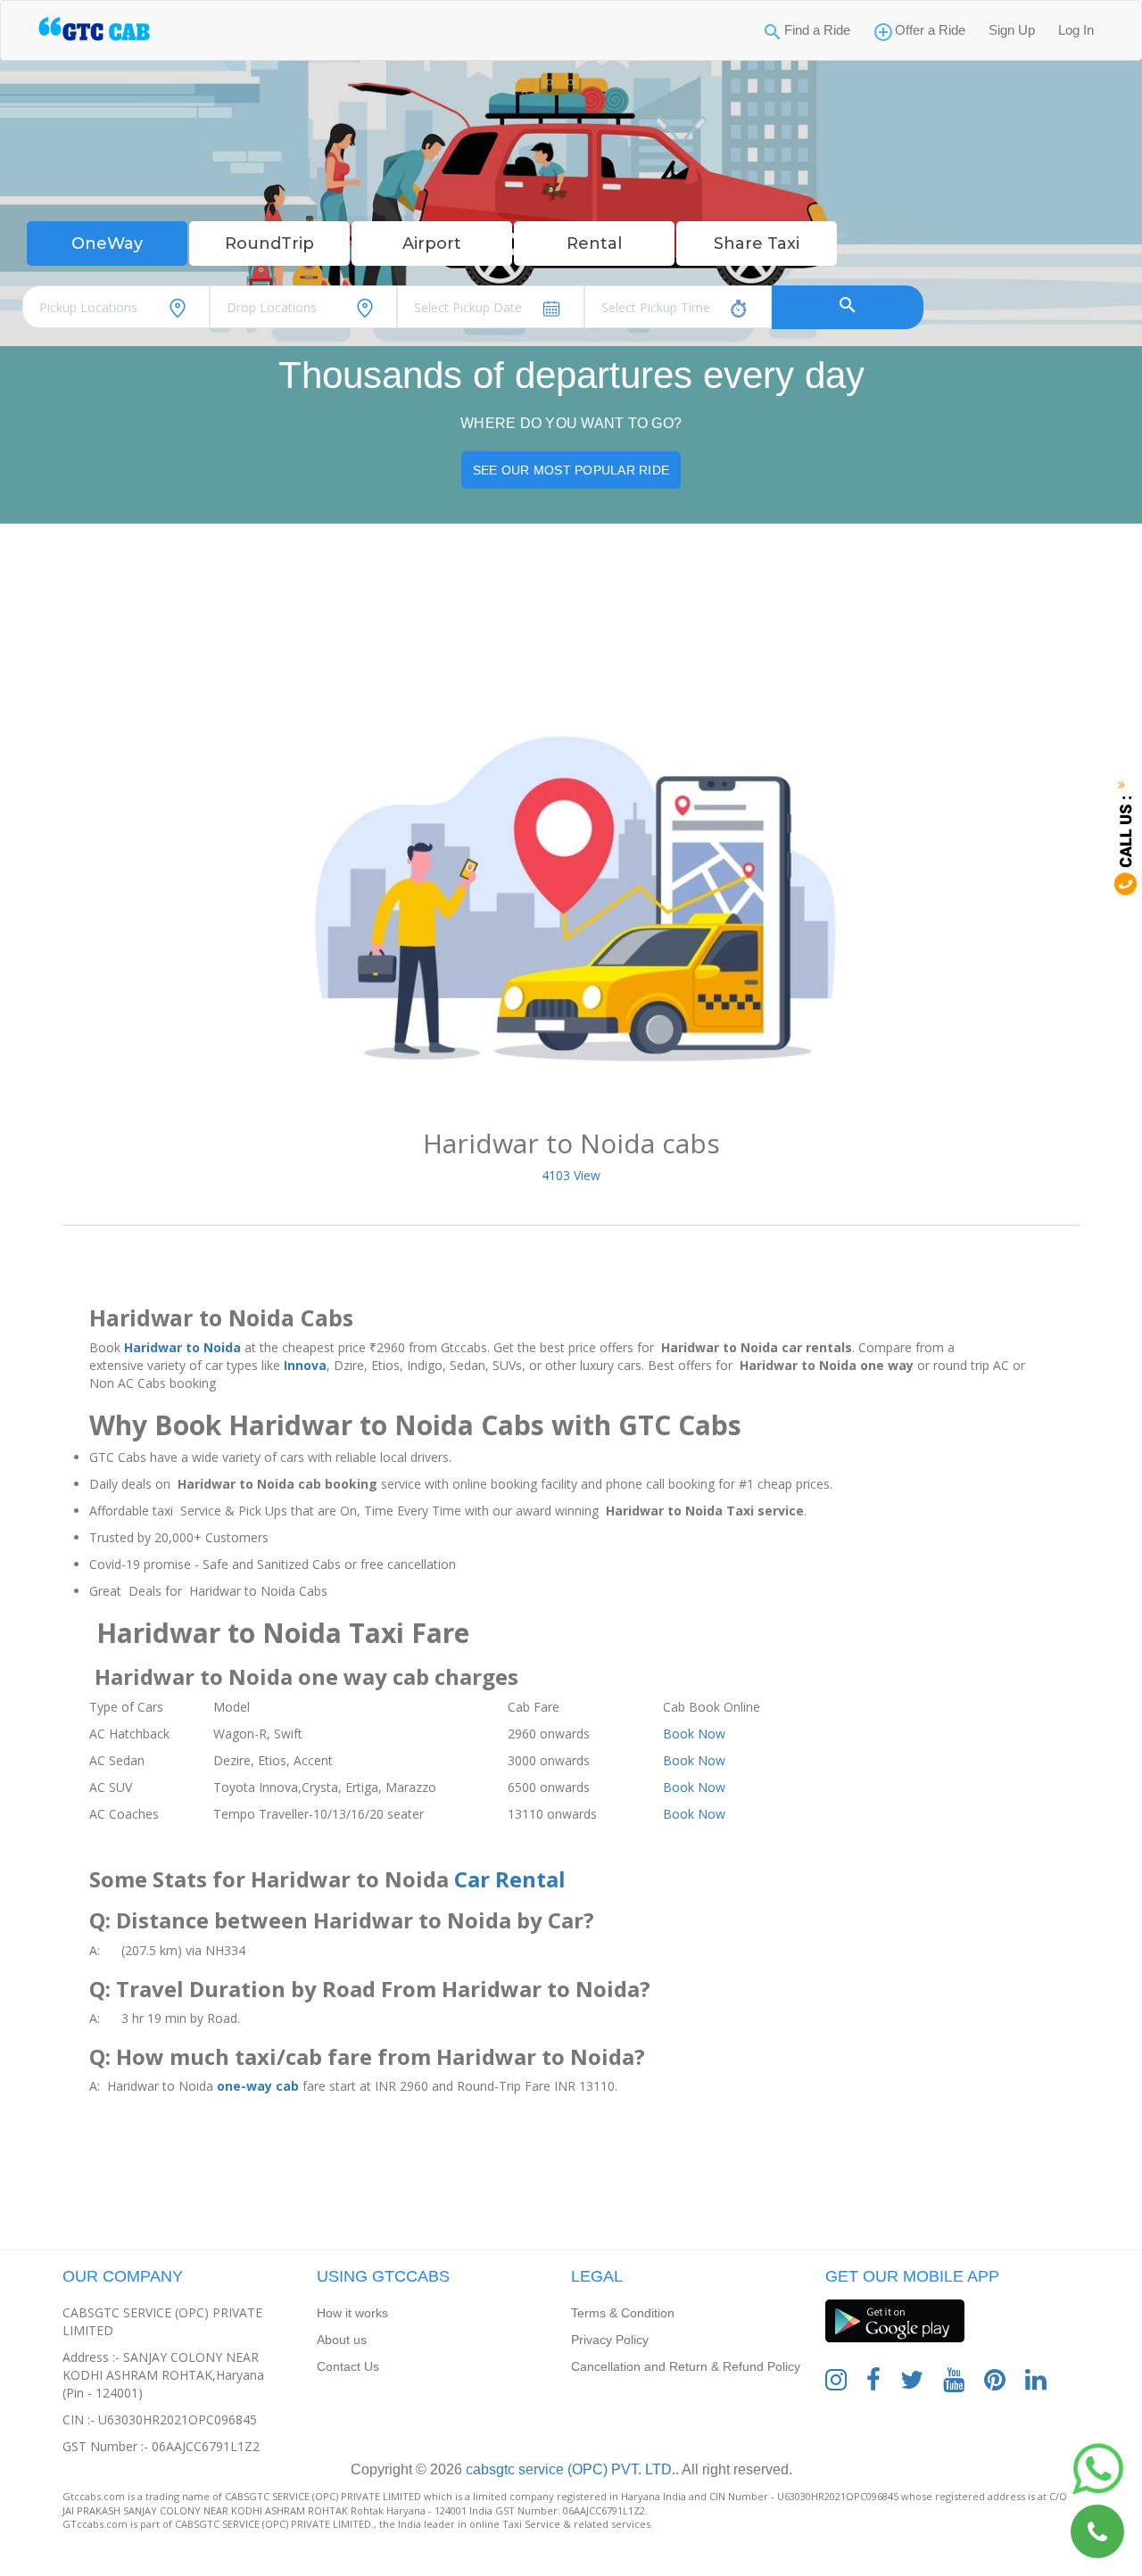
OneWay (107, 244)
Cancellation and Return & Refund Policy (686, 2366)
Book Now (694, 1734)
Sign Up (1012, 30)
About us (342, 2340)
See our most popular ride (571, 470)
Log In (1076, 30)
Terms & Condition (623, 2313)
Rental (594, 244)
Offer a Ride (930, 30)
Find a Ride (817, 30)
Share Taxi (757, 244)
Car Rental (510, 1879)
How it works (352, 2313)
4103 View (571, 1175)
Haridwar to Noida (182, 1347)
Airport (432, 244)
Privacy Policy (610, 2340)
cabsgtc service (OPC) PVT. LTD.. (571, 2469)
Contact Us (348, 2366)
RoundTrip (269, 244)
